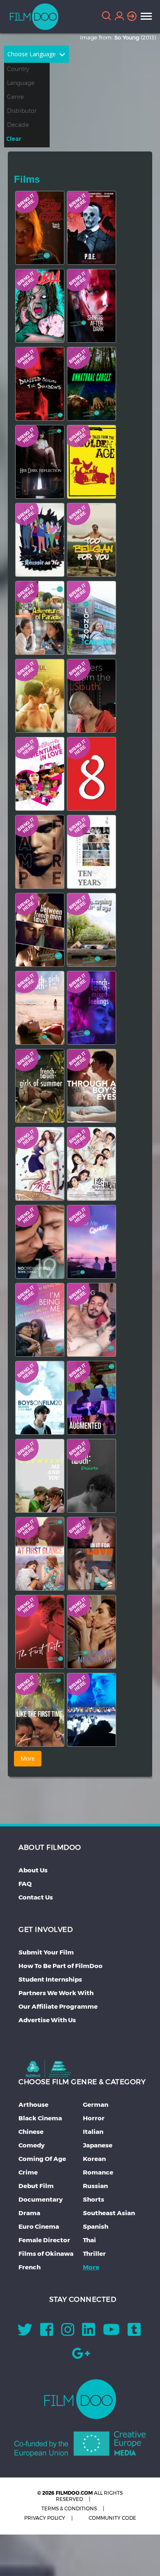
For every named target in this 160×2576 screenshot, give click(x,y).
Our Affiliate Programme (58, 2006)
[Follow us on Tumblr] (134, 2332)
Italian (93, 2132)
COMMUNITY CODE (112, 2518)
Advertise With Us (47, 2020)
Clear (14, 139)
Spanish (96, 2226)
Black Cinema (40, 2118)
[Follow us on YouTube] (111, 2332)
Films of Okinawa (46, 2254)
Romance (98, 2172)
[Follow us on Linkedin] (89, 2332)
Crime (28, 2172)
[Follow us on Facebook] (47, 2332)
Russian (95, 2186)
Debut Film (36, 2186)
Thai (89, 2240)
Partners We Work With (56, 1993)
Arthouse (33, 2105)
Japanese (98, 2145)
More (91, 2267)
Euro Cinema (39, 2226)
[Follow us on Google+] (81, 2356)
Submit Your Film (46, 1952)
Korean (94, 2159)
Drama (29, 2213)
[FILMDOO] (80, 2399)
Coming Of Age (42, 2159)
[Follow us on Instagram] (68, 2332)
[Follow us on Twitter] (25, 2332)
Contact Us (36, 1897)
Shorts (94, 2199)
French (30, 2267)
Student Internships (50, 1979)
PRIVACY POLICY (45, 2518)
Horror (94, 2118)
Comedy (32, 2145)
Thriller (94, 2254)
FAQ (25, 1884)
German (96, 2105)
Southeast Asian (109, 2213)
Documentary (41, 2199)
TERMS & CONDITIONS (69, 2508)
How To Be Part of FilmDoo (61, 1966)
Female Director (44, 2240)
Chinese (31, 2132)
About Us (33, 1870)
